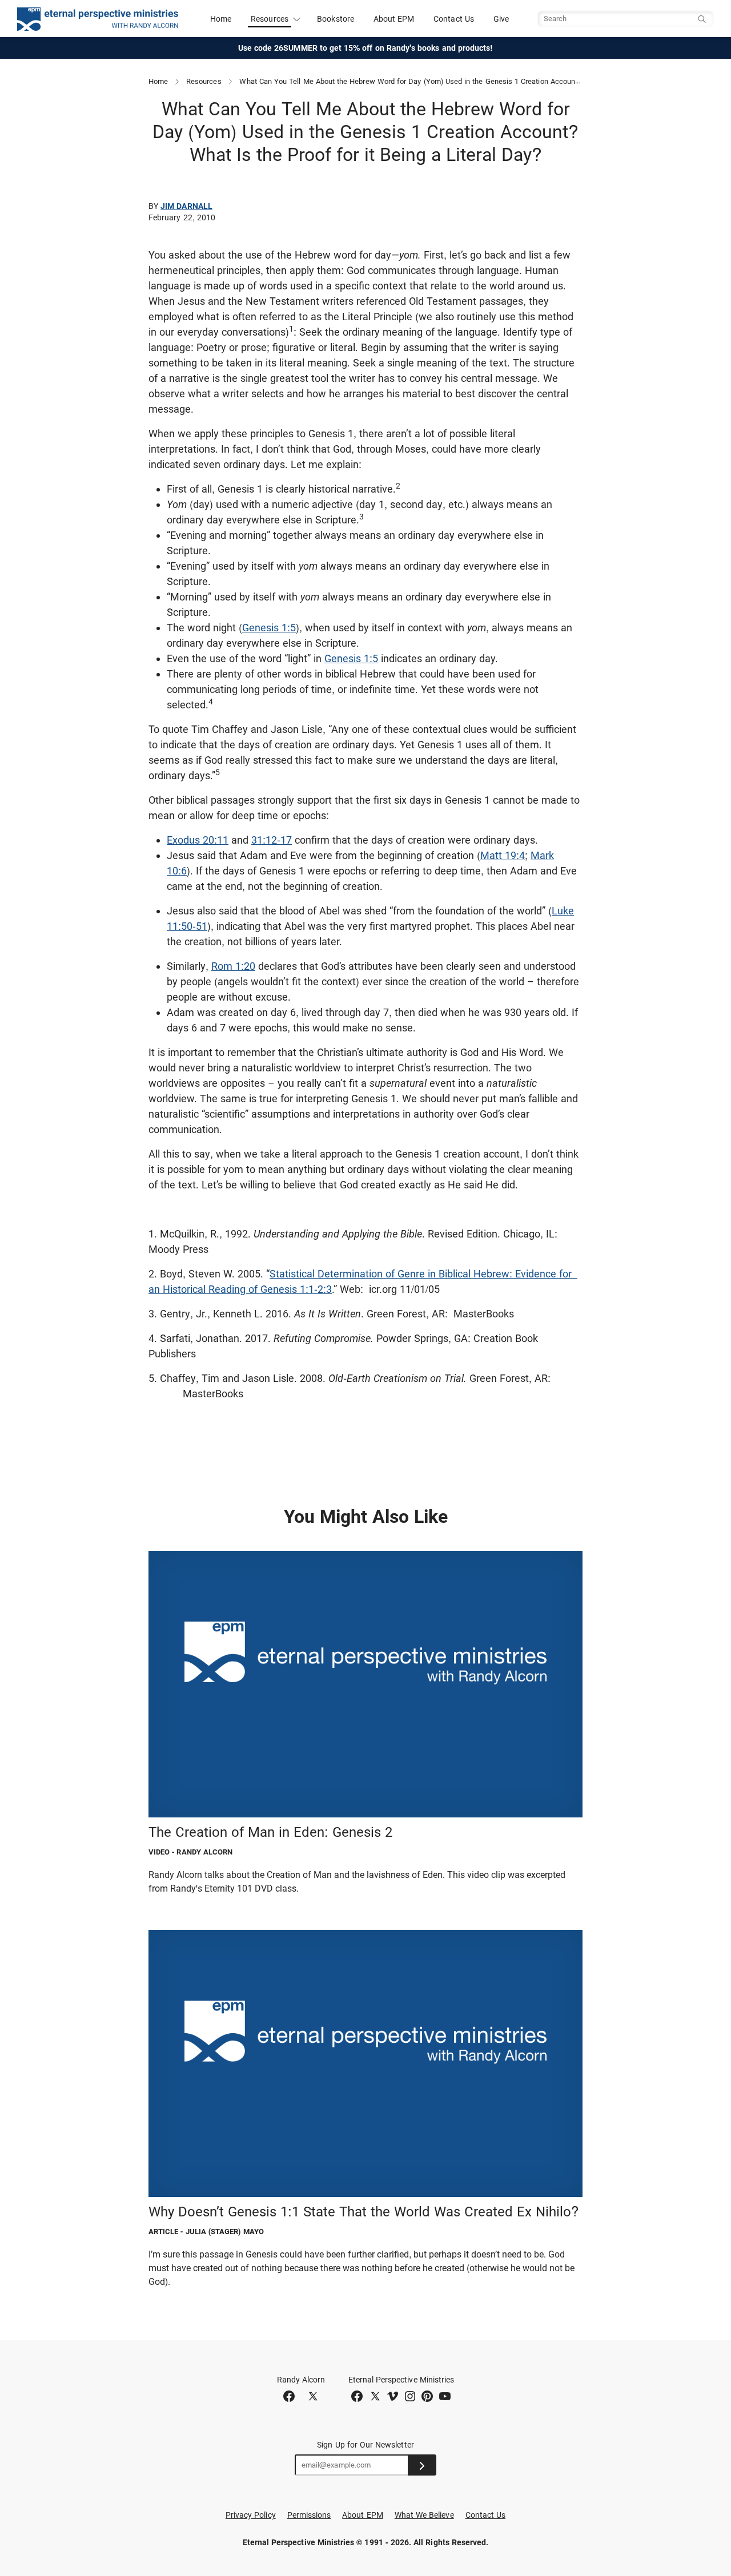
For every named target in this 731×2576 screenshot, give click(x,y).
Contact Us (454, 19)
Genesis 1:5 (269, 628)
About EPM (394, 19)
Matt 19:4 (503, 855)
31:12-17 (272, 840)
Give (501, 19)
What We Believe (424, 2515)
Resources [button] (270, 19)
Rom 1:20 (233, 966)
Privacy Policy (251, 2515)
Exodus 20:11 (198, 840)
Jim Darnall (186, 206)
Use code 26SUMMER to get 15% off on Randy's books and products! (366, 48)
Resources (204, 81)
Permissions (309, 2515)
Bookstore (336, 19)
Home (221, 19)
